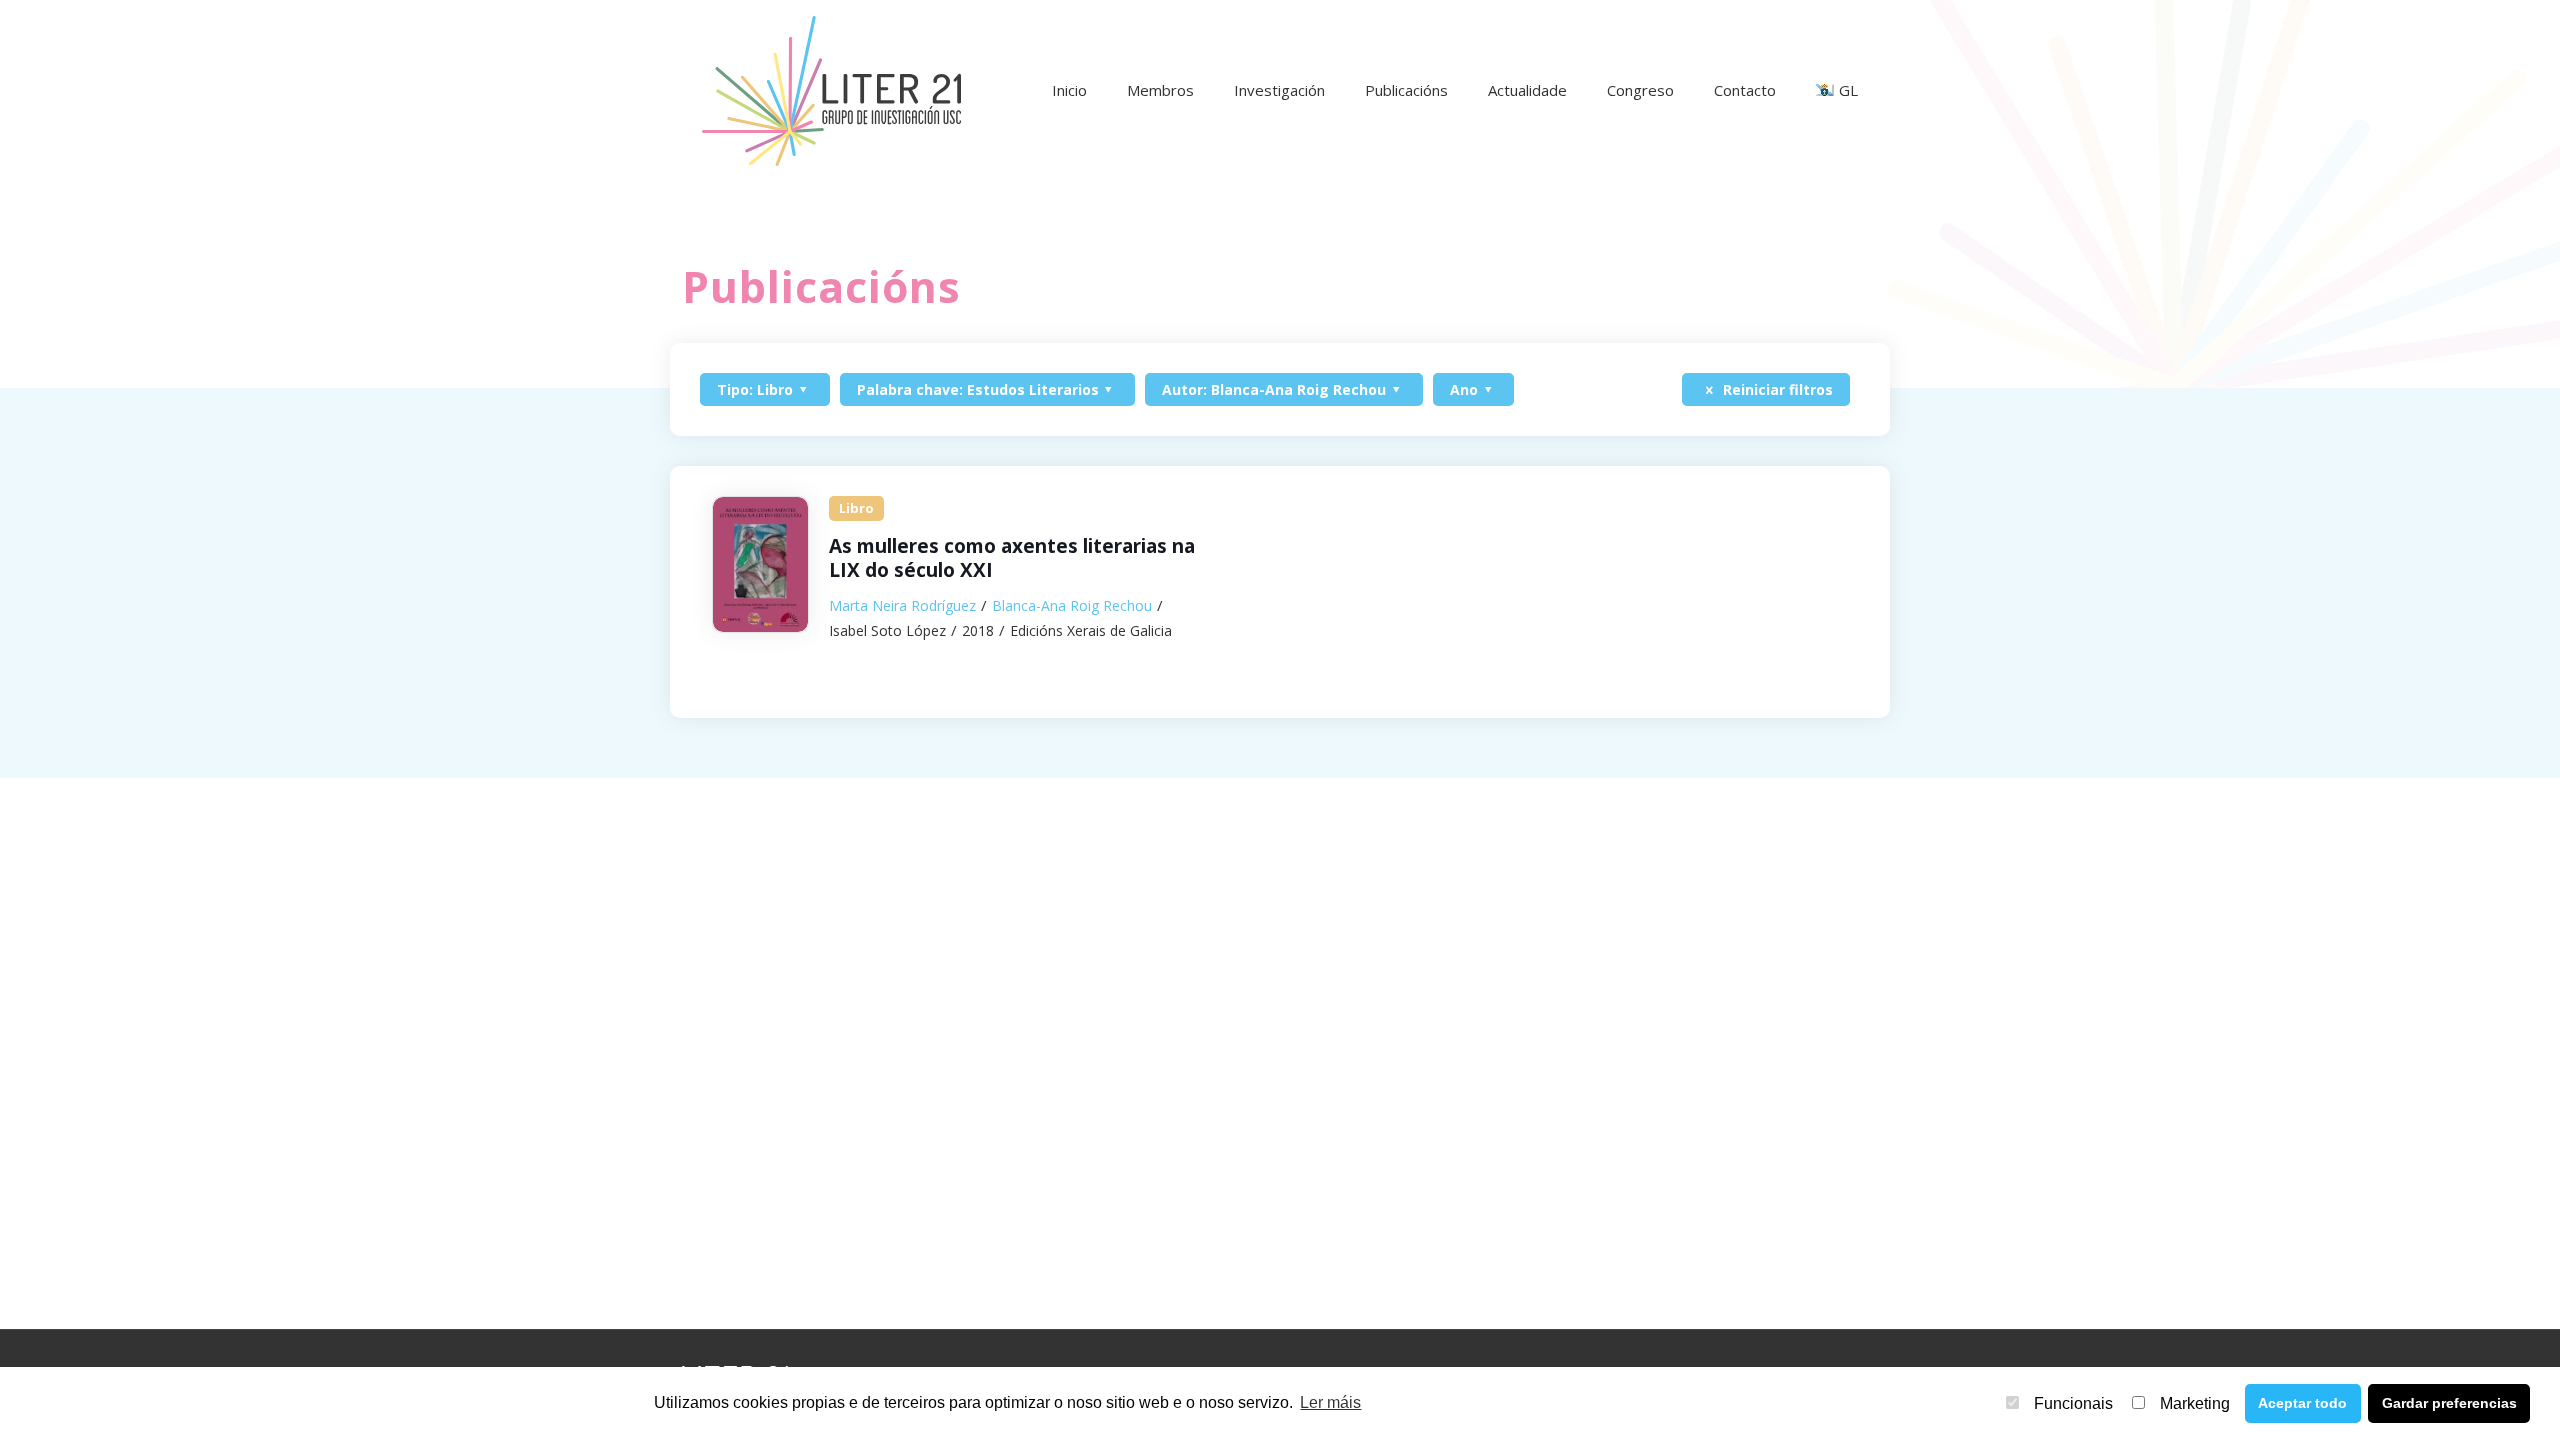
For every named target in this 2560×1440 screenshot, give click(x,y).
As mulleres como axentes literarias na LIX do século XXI (1012, 558)
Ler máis (1330, 1402)
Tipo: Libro (755, 389)
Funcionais (2073, 1403)
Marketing (2195, 1403)
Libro (856, 508)
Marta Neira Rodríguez (902, 605)
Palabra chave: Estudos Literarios (978, 389)
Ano (1464, 389)
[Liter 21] (831, 90)
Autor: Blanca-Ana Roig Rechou (1274, 389)
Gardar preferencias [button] (2449, 1403)
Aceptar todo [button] (2302, 1403)
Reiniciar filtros (1776, 389)
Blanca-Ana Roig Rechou (1072, 605)
